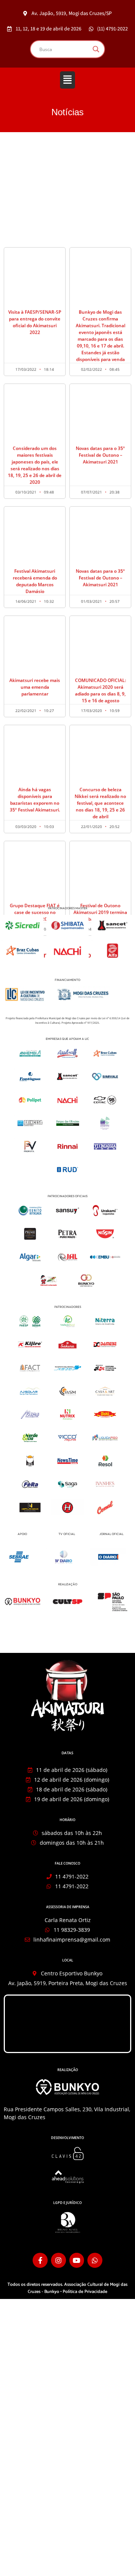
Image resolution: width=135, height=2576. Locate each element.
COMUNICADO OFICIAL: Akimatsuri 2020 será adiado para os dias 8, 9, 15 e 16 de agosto (100, 607)
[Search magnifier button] (96, 49)
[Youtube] (77, 2260)
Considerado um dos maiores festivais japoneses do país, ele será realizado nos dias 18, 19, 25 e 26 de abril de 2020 (35, 382)
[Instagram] (58, 2260)
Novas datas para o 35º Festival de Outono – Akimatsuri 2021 (100, 372)
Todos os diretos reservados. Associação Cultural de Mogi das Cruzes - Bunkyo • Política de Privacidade (67, 2288)
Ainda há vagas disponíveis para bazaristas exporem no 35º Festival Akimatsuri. (35, 716)
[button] (67, 80)
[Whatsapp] (95, 2260)
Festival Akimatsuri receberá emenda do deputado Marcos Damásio (35, 498)
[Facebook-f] (40, 2260)
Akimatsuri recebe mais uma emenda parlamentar (35, 604)
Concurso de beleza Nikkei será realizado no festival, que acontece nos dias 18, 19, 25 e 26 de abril (100, 720)
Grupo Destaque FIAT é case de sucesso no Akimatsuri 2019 (35, 829)
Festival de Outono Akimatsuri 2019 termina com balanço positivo (100, 829)
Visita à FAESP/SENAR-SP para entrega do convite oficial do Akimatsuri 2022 (35, 239)
